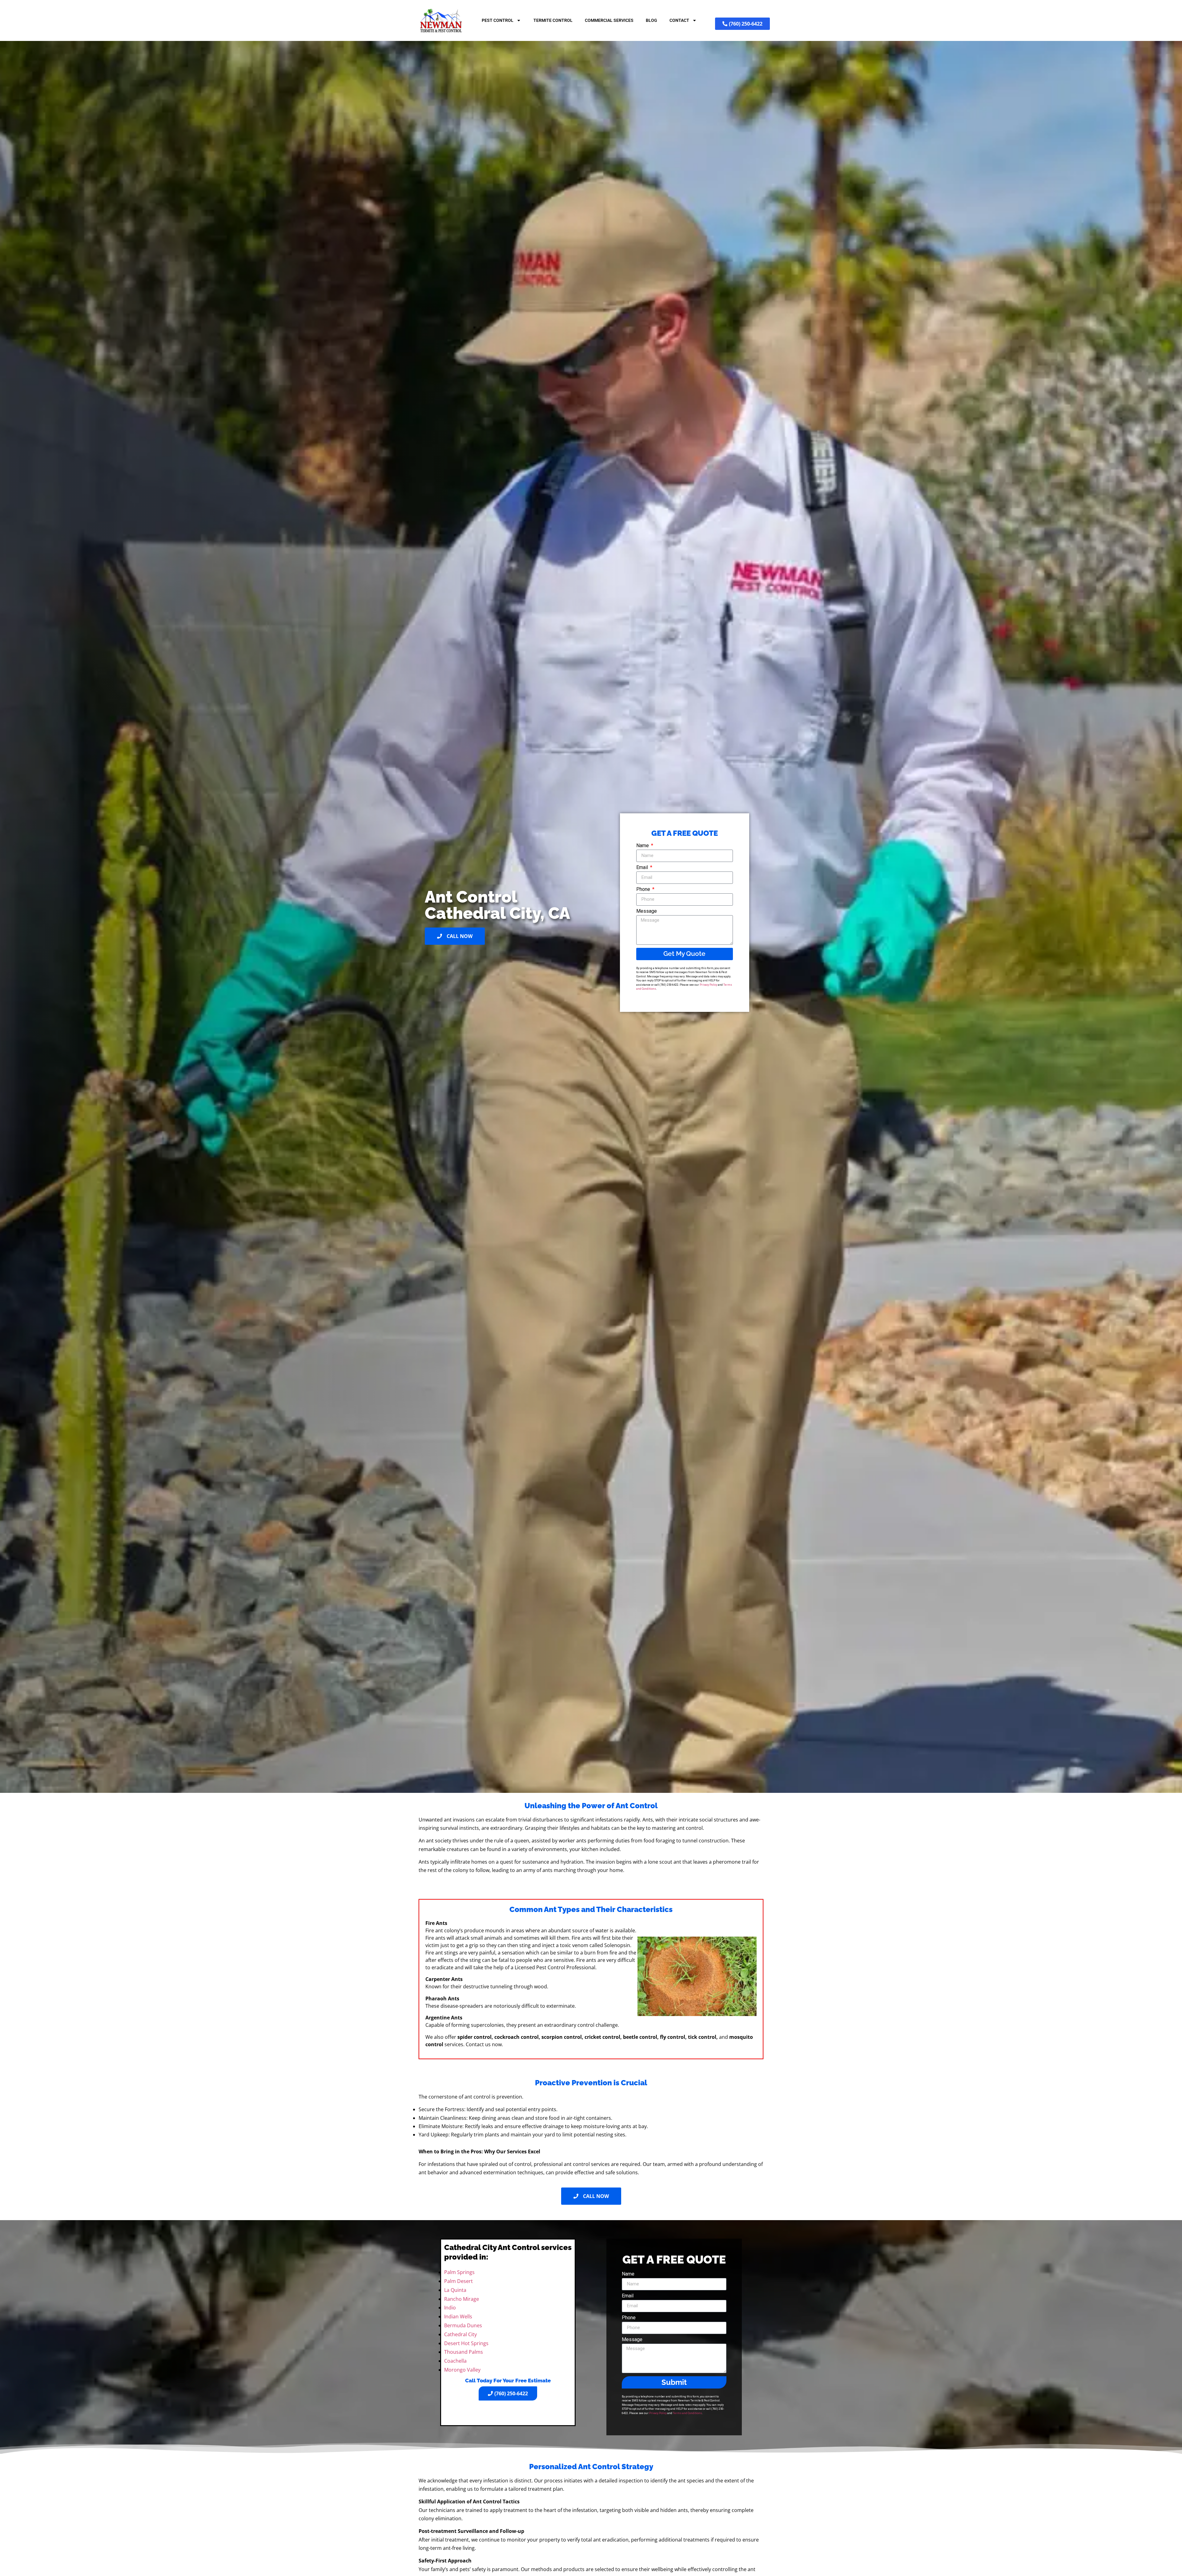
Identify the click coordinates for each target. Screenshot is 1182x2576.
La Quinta (455, 2290)
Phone (644, 890)
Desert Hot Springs (466, 2343)
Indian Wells (458, 2316)
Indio (450, 2308)
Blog (651, 20)
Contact (679, 20)
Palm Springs (459, 2272)
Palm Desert (458, 2281)
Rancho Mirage (462, 2299)
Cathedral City (460, 2334)
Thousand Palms (464, 2352)
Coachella (455, 2361)
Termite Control (553, 20)
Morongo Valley (462, 2370)
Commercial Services (609, 20)
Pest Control (498, 20)
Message (647, 911)
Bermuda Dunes (463, 2325)
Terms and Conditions (687, 2413)
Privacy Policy (708, 985)
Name (643, 846)
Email (643, 868)
